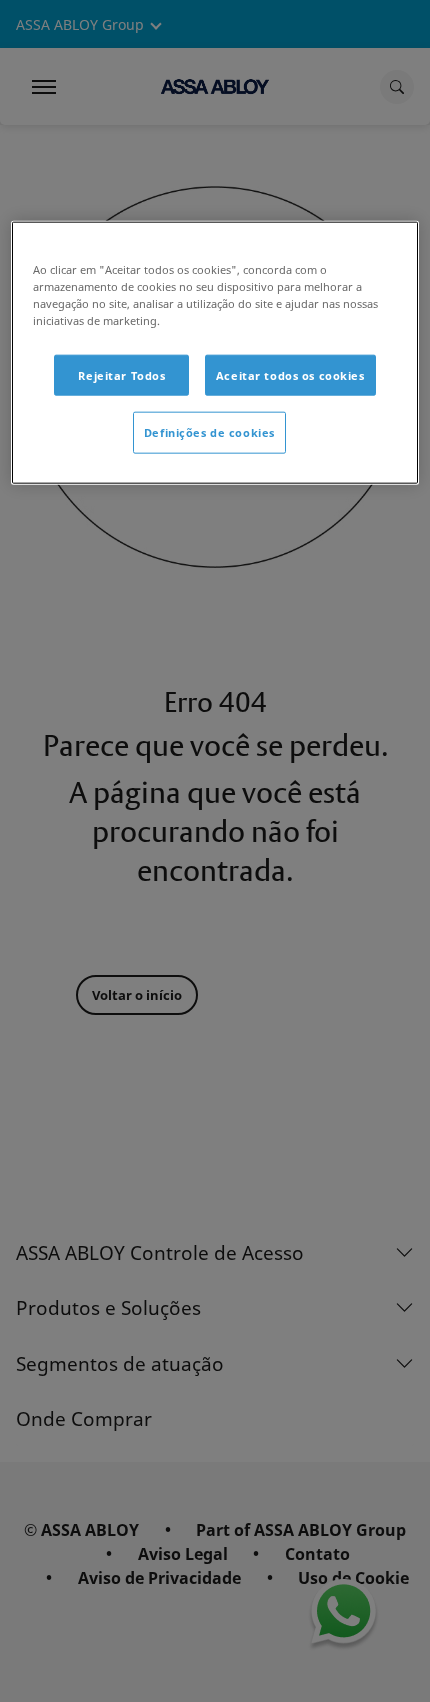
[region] (215, 353)
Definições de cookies (209, 432)
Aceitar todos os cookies (290, 374)
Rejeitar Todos (121, 374)
